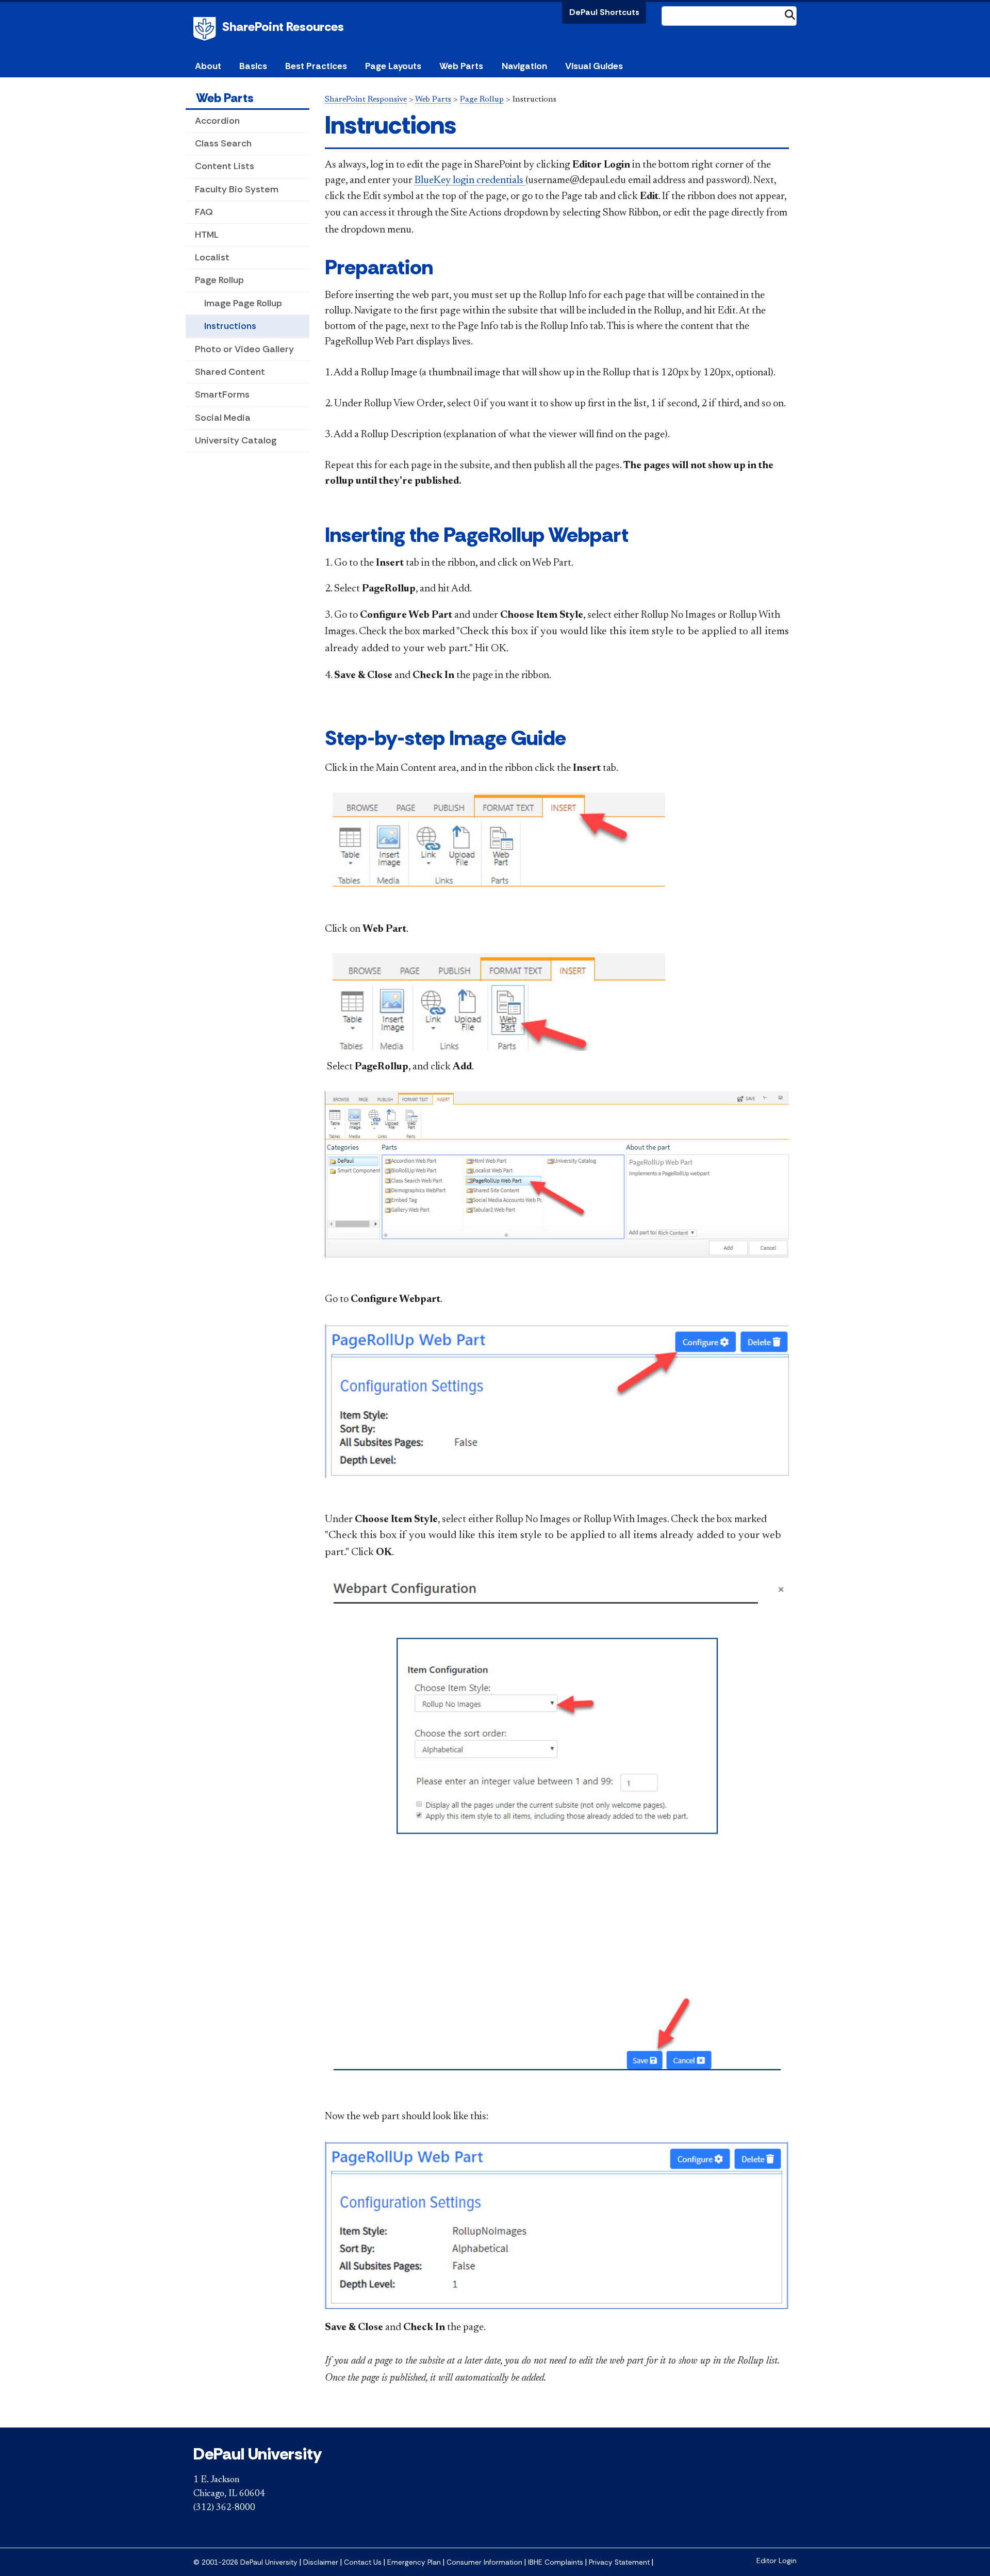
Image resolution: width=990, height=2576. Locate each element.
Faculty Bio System (237, 189)
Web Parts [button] (461, 66)
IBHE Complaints (556, 2562)
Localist (212, 257)
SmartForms (222, 394)
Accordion (217, 121)
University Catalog (236, 440)
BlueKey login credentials (470, 180)
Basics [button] (253, 66)
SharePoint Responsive (366, 100)
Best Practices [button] (316, 66)
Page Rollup (219, 280)
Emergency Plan (414, 2562)
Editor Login (777, 2561)
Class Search (223, 143)
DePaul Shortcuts (604, 12)
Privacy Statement (619, 2562)
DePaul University (206, 29)
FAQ (204, 212)
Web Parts (225, 98)
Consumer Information (484, 2562)
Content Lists (225, 166)
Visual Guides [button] (594, 66)
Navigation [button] (524, 66)
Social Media (223, 418)
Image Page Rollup (243, 303)
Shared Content (230, 372)
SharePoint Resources (283, 27)
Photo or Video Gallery (244, 349)
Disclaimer (321, 2562)
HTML (207, 235)
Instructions (230, 326)
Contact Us (363, 2562)
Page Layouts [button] (393, 66)
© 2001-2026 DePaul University (245, 2562)
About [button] (208, 66)
